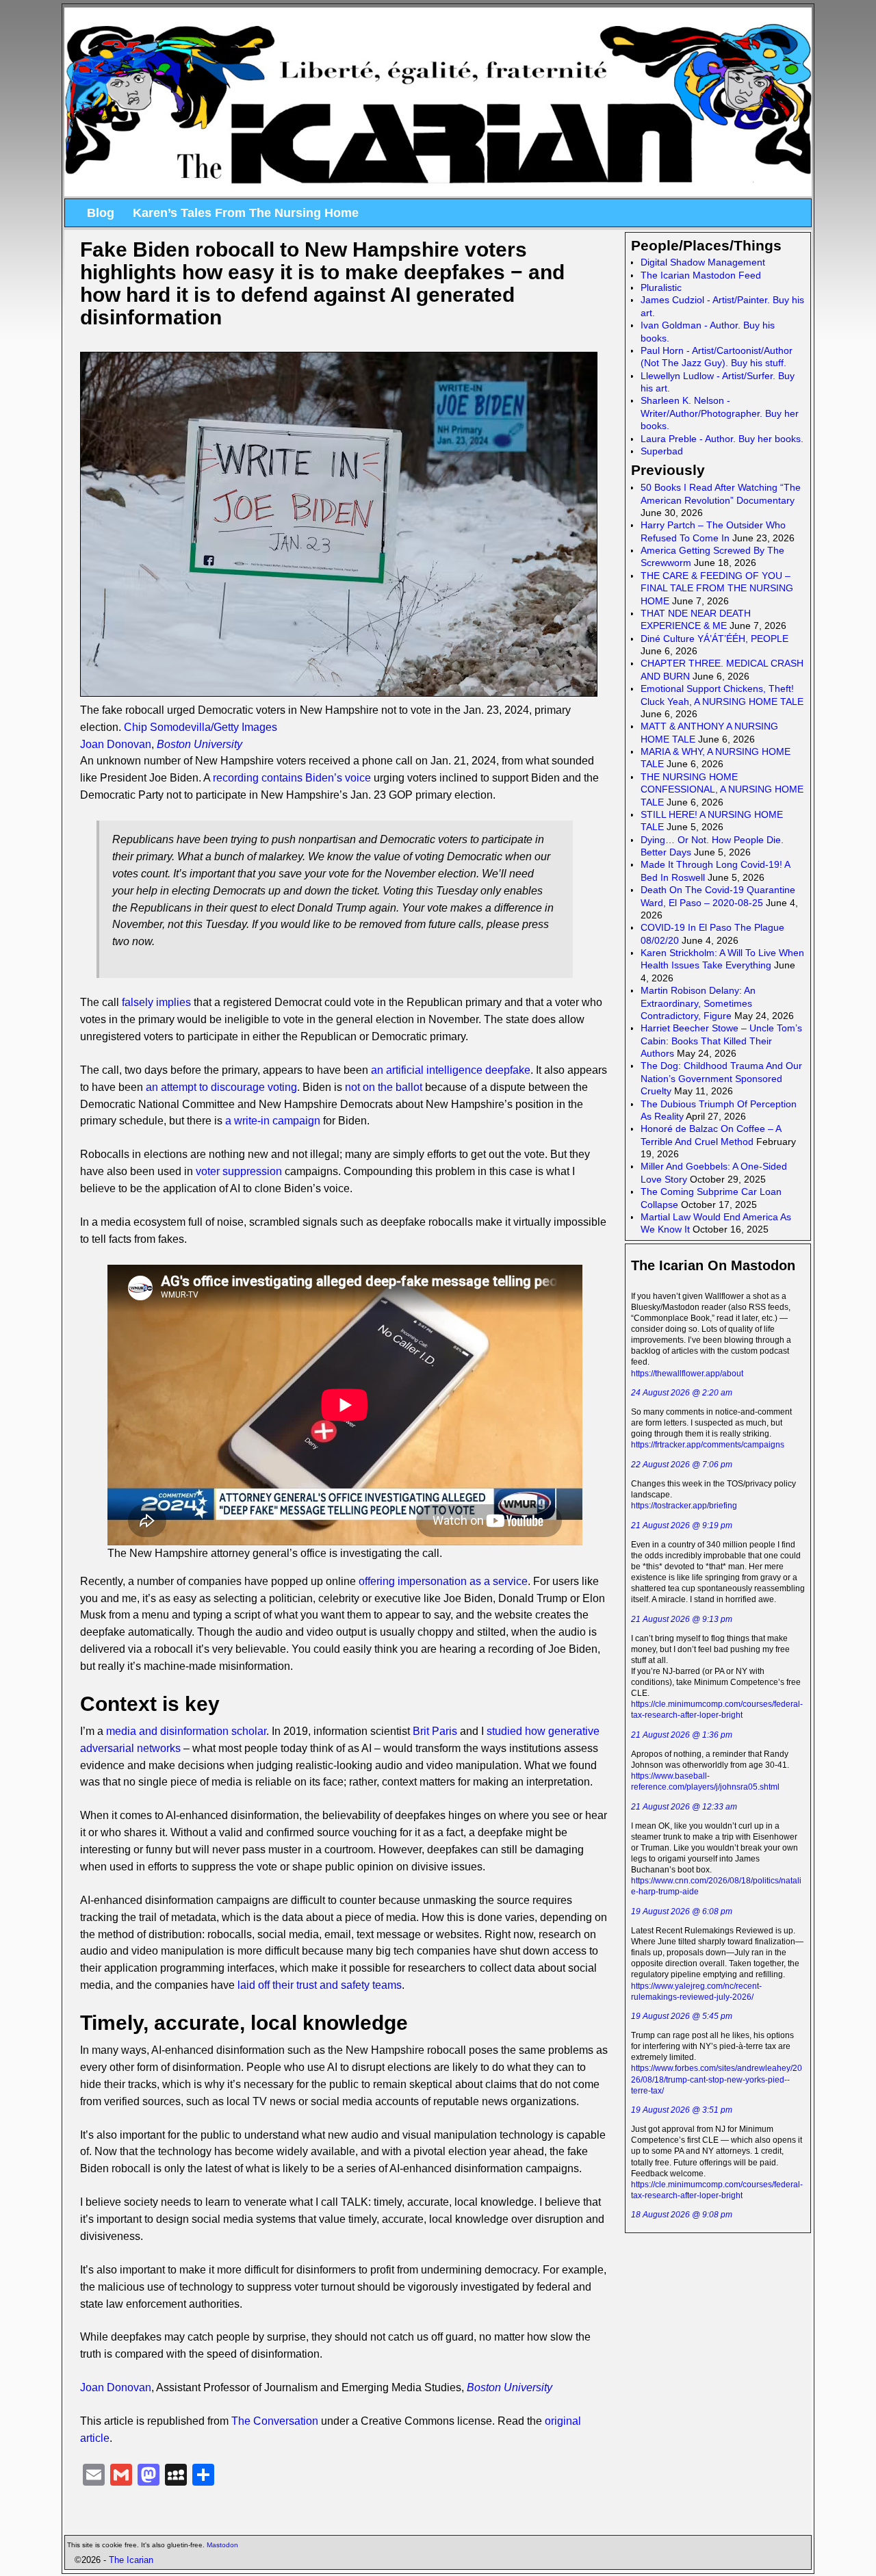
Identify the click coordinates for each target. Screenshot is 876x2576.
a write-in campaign (273, 1121)
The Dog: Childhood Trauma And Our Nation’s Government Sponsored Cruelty (721, 1078)
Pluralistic (661, 287)
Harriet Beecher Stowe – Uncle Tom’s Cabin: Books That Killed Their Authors (721, 1041)
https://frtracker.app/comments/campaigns (708, 1445)
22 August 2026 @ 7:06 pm (682, 1465)
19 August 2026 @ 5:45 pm (682, 2016)
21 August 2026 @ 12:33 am (684, 1807)
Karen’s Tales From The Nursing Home (246, 213)
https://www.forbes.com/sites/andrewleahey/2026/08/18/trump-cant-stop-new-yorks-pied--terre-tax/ (717, 2079)
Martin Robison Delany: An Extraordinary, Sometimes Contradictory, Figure (698, 1003)
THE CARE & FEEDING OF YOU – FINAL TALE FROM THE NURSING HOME (717, 588)
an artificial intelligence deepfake (451, 1070)
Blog (101, 213)
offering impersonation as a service (443, 1581)
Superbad (662, 451)
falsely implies (156, 1002)
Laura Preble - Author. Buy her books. (722, 439)
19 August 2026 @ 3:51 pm (682, 2110)
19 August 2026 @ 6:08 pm (682, 1911)
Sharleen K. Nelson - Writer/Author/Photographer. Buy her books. (720, 413)
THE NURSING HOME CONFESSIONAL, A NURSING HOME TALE (722, 789)
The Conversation (275, 2421)
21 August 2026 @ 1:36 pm (682, 1735)
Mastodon (222, 2545)
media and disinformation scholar (186, 1731)
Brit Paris (435, 1731)
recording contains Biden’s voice (292, 778)
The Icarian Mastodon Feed (701, 275)
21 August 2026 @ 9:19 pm (682, 1525)
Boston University (199, 744)
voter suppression (239, 1171)
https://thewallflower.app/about (687, 1374)
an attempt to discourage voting (221, 1087)
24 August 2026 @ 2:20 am (682, 1393)
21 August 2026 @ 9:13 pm (682, 1619)
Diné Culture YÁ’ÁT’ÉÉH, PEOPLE (714, 639)
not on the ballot (384, 1087)
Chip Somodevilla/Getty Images (201, 727)
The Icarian (131, 2560)
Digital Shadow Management (703, 262)
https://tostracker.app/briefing (684, 1506)
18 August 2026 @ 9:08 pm (682, 2215)
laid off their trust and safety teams (320, 1985)
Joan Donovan (116, 744)
